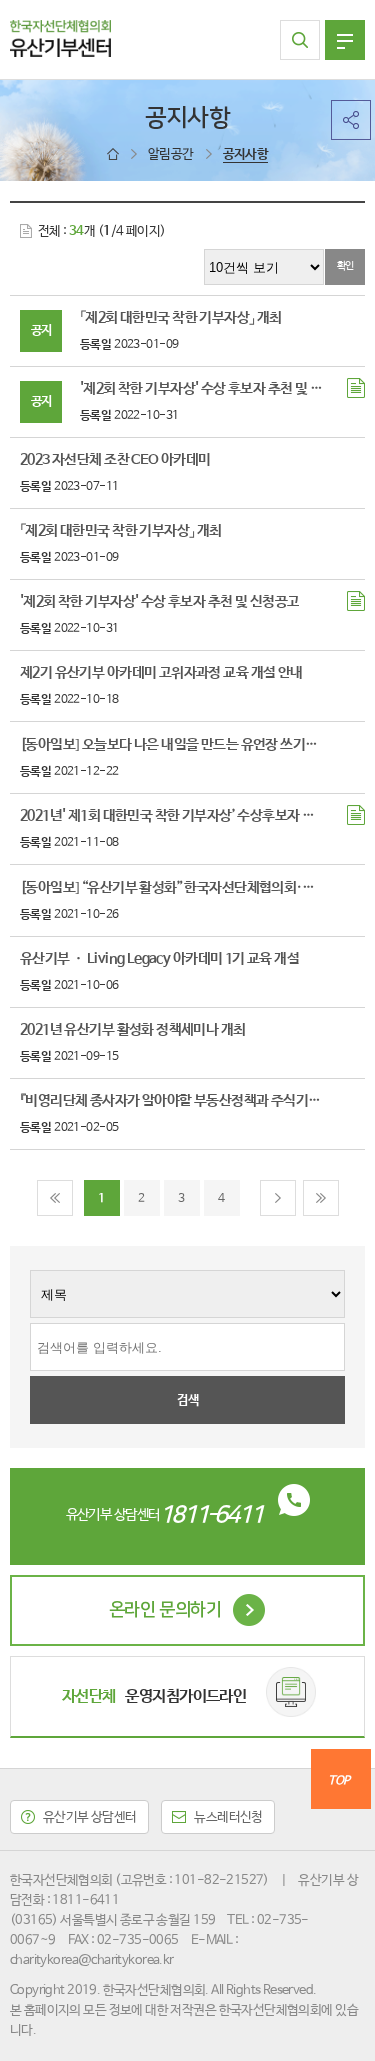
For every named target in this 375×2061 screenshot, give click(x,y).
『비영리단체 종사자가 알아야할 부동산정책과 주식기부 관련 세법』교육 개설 (171, 1101)
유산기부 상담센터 (90, 1817)
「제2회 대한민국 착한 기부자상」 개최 (181, 318)
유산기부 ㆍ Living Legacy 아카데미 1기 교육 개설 (159, 959)
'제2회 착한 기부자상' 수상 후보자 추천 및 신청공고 (204, 389)
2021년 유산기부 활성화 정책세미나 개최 (133, 1030)
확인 (345, 266)
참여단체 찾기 (300, 40)
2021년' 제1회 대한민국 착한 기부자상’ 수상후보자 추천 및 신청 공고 (171, 816)
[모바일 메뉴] (345, 40)
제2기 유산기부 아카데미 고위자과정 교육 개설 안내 (161, 673)
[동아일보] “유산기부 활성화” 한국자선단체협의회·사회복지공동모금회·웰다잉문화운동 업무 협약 (171, 888)
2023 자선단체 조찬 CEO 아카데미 (115, 460)
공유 (351, 120)
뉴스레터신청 (228, 1817)
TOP (338, 1781)
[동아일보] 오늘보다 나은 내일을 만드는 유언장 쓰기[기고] (171, 745)
